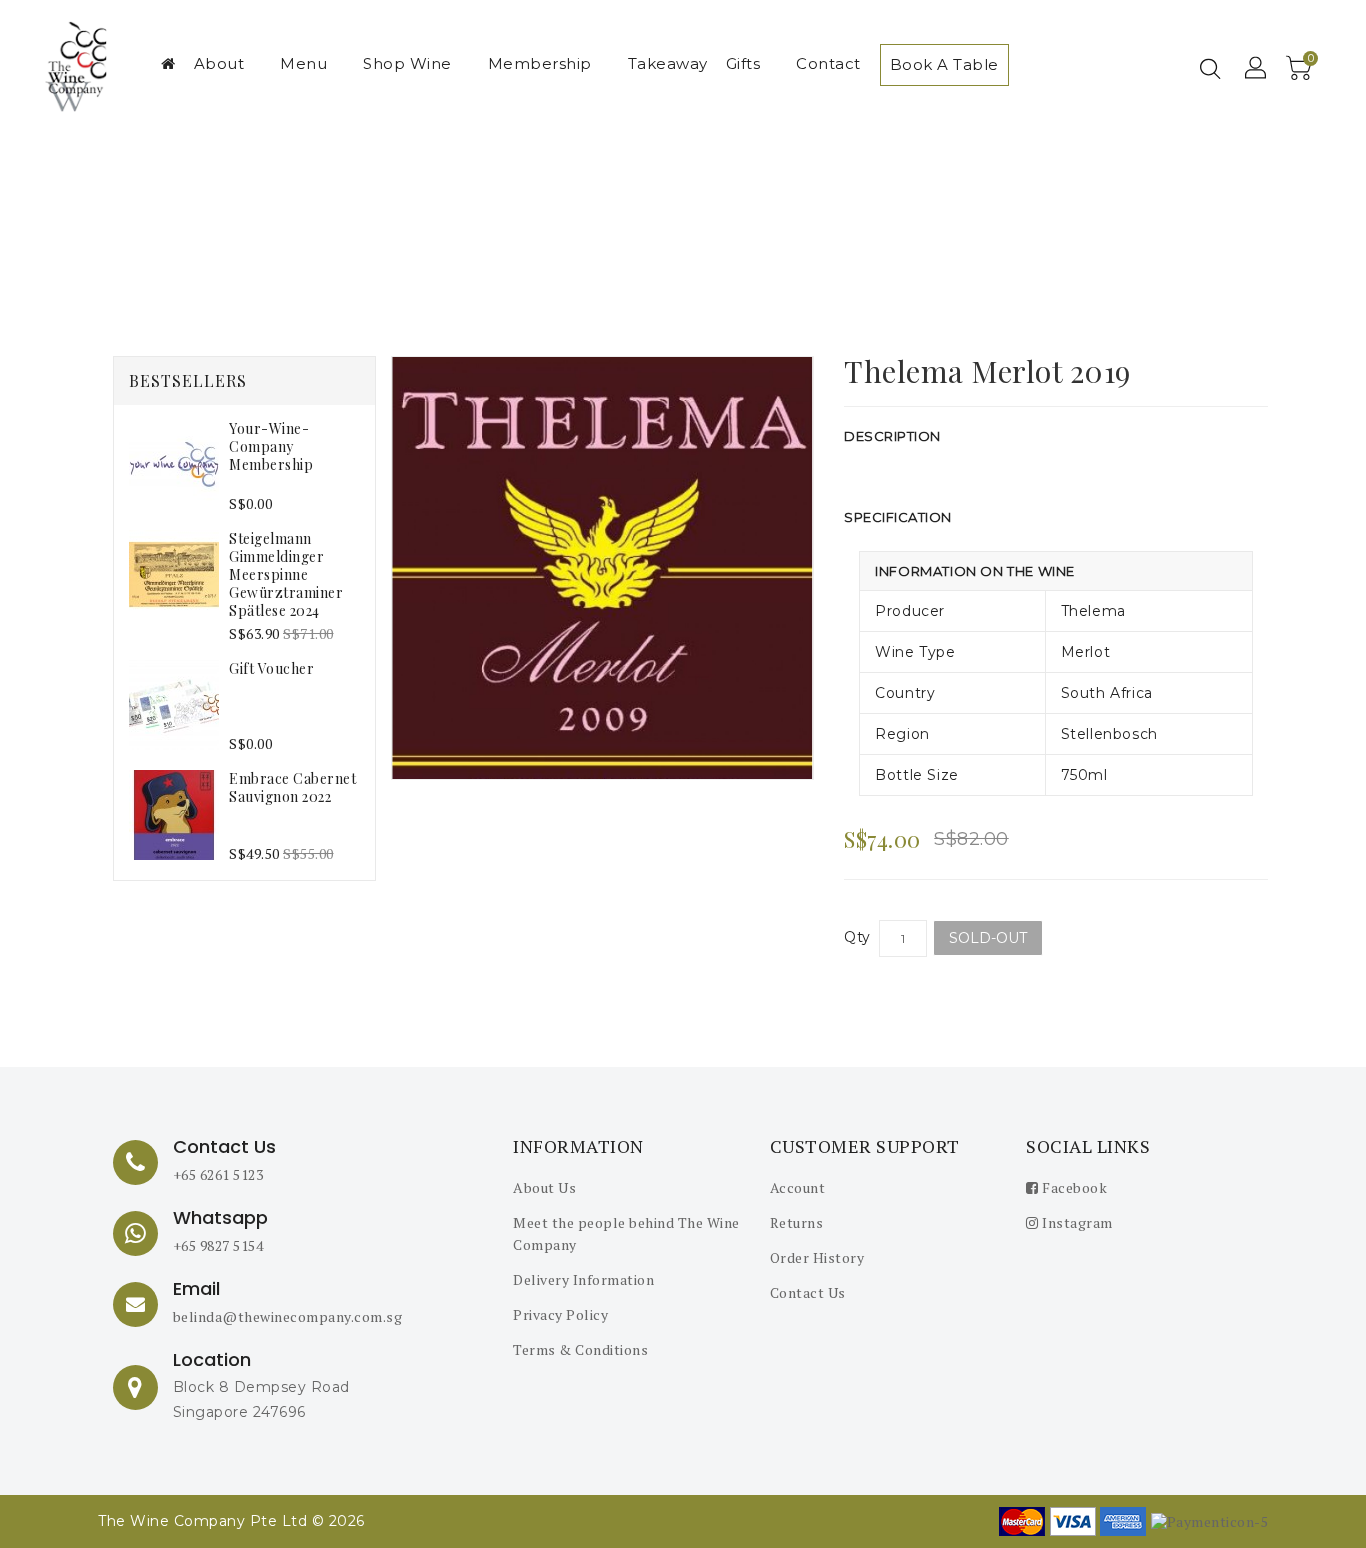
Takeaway (668, 63)
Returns (797, 1222)
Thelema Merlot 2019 (703, 232)
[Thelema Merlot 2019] (603, 568)
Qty (857, 937)
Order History (817, 1257)
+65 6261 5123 (218, 1174)
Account (798, 1187)
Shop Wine (407, 63)
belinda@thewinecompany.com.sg (288, 1316)
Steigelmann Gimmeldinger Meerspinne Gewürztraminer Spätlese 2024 (286, 574)
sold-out (988, 938)
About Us (544, 1187)
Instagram (1076, 1222)
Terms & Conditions (580, 1349)
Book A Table (944, 64)
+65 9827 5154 (218, 1245)
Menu (303, 63)
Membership (540, 63)
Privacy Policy (560, 1314)
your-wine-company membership (271, 446)
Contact (828, 63)
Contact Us (808, 1292)
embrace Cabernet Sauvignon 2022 (292, 787)
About (219, 63)
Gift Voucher (271, 668)
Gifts (743, 63)
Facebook (1073, 1187)
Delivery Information (583, 1279)
